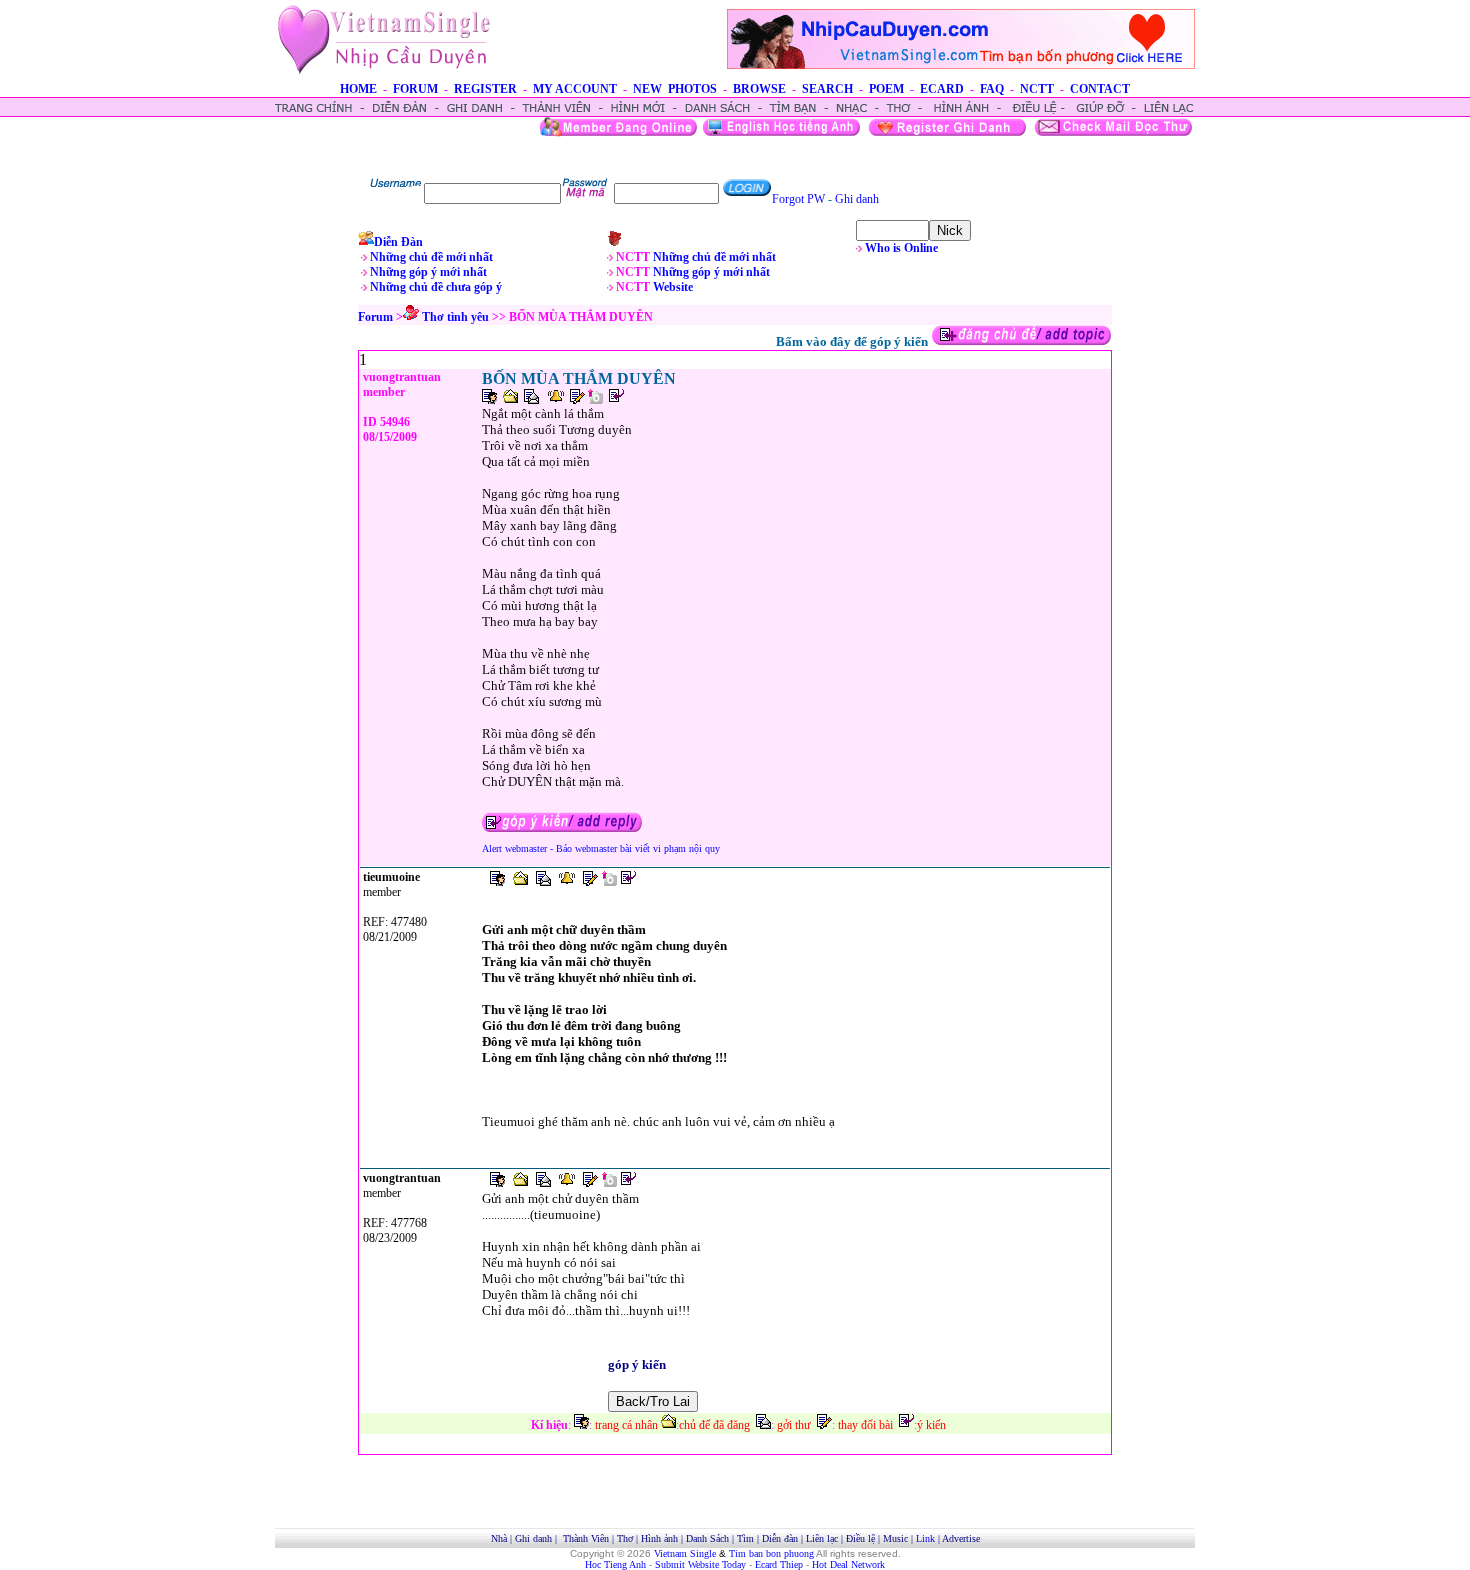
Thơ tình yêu (455, 317)
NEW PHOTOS (675, 89)
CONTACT (1100, 89)
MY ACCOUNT (575, 89)
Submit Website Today (700, 1564)
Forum (375, 317)
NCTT (1037, 89)
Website (673, 287)
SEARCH (827, 89)
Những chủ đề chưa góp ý (436, 287)
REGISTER (485, 89)
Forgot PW (798, 199)
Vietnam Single (685, 1553)
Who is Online (901, 248)
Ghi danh (857, 199)
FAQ (992, 89)
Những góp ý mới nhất (428, 272)
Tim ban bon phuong (771, 1553)
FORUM (415, 89)
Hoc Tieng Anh (615, 1564)
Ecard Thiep (779, 1564)
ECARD (942, 89)
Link (925, 1538)
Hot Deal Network (848, 1564)
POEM (886, 89)
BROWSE (759, 89)
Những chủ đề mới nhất (431, 257)
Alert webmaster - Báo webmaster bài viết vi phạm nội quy (601, 848)
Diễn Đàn (398, 242)
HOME (358, 89)
